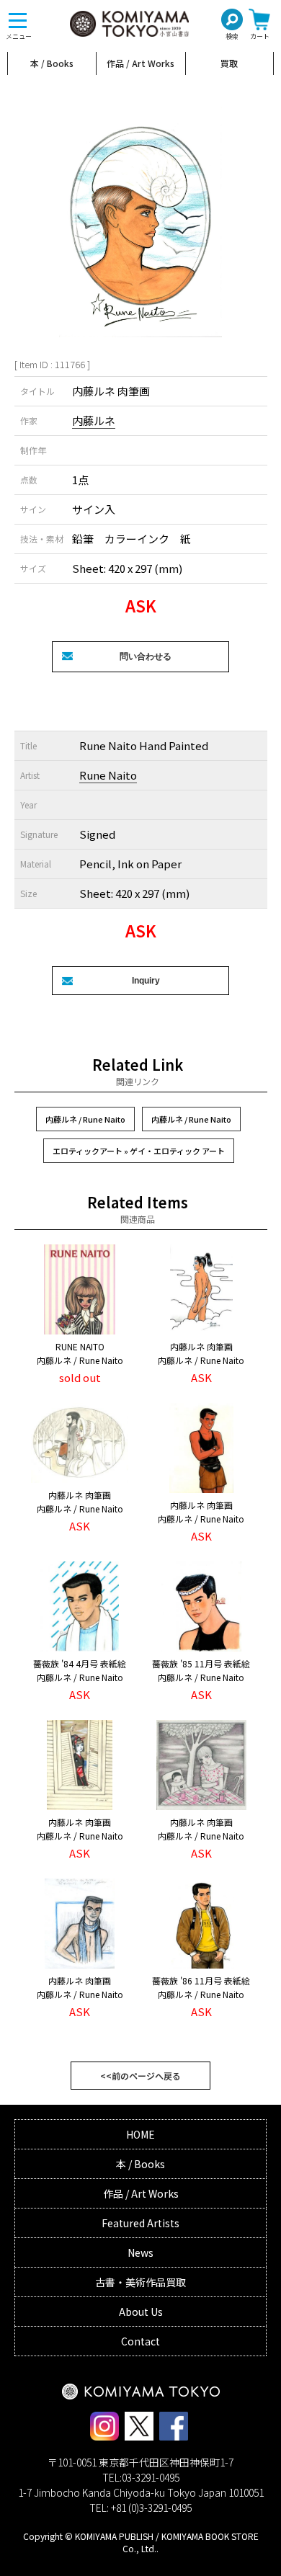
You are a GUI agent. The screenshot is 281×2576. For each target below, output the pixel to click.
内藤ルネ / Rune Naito (85, 1119)
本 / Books (52, 63)
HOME (140, 2134)
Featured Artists (140, 2223)
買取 (229, 63)
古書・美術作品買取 (140, 2282)
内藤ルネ (94, 420)
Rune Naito (108, 775)
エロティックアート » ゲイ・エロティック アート (139, 1151)
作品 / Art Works (140, 63)
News (140, 2252)
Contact (140, 2341)
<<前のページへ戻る (140, 2076)
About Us (141, 2312)
